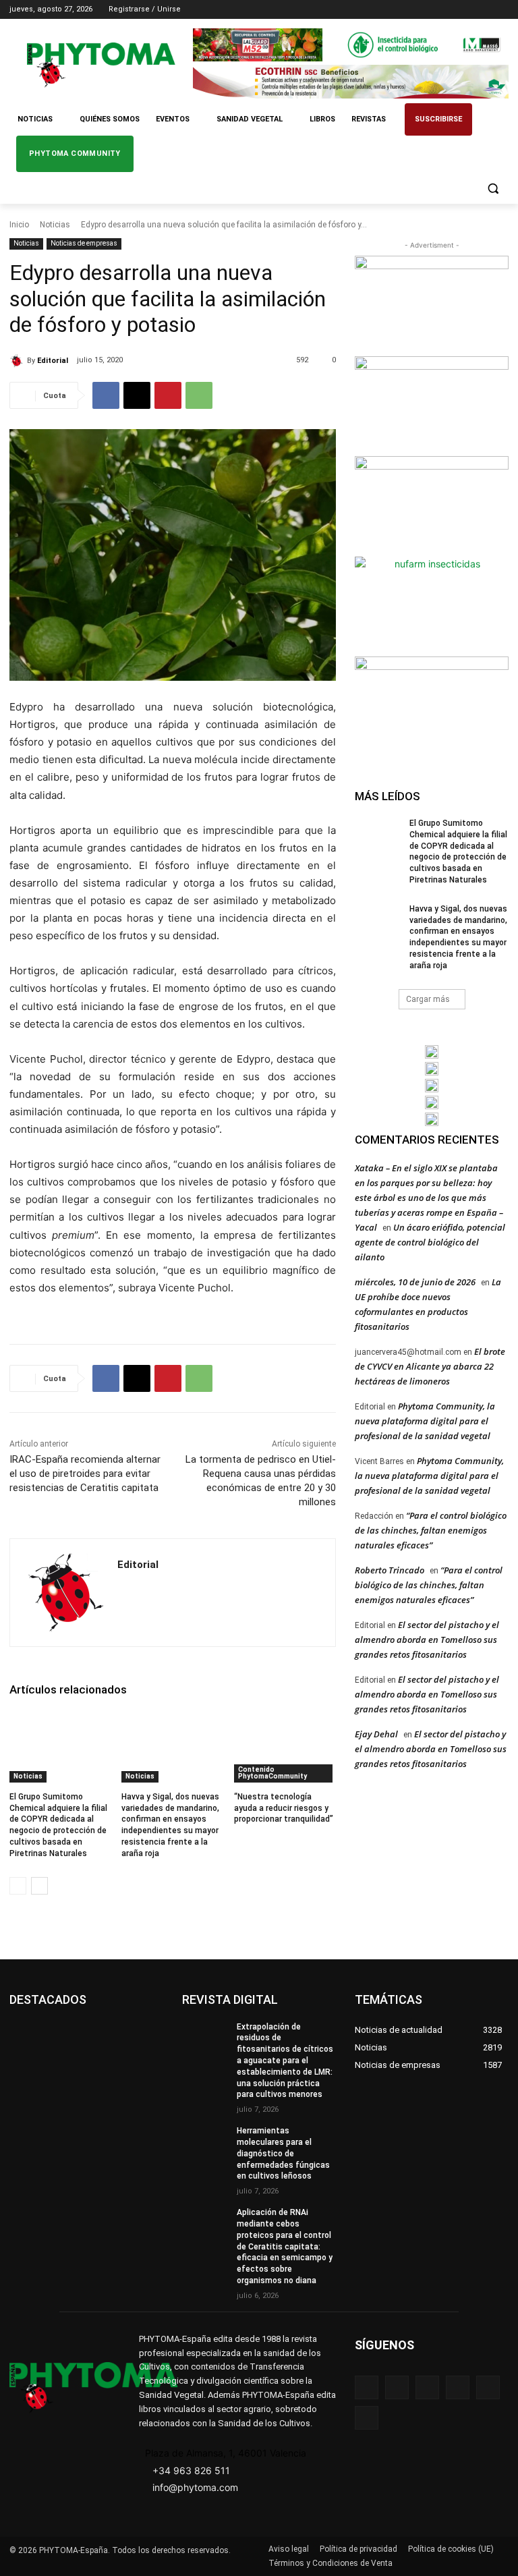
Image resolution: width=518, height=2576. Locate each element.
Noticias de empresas (84, 243)
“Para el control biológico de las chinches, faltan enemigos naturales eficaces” (431, 1530)
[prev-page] (18, 1886)
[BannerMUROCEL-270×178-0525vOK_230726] (432, 1102)
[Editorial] (18, 361)
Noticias (55, 225)
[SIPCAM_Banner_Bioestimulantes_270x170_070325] (432, 505)
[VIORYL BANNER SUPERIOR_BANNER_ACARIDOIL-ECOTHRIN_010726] (351, 81)
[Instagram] (445, 10)
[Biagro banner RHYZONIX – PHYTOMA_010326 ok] (432, 1119)
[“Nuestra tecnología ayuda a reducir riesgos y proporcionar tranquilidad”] (285, 1747)
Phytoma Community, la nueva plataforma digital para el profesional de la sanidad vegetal (425, 1421)
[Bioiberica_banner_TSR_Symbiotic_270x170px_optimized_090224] (432, 405)
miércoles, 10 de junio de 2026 (415, 1282)
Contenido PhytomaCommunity (272, 1773)
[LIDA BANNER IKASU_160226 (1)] (432, 705)
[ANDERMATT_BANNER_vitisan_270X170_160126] (432, 1052)
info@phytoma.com (195, 2487)
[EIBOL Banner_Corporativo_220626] (432, 1086)
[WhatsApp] (199, 395)
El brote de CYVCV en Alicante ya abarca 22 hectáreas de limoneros (430, 1366)
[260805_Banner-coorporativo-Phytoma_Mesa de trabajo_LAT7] (432, 1069)
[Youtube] (501, 10)
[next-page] (39, 1886)
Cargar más (428, 999)
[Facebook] (426, 10)
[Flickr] (397, 2387)
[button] (493, 189)
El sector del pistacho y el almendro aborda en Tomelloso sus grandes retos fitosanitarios (427, 1640)
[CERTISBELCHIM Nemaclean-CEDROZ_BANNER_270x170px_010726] (432, 304)
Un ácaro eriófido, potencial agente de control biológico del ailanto (430, 1242)
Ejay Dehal (376, 1734)
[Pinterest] (168, 395)
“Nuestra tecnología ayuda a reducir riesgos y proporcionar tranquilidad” (284, 1808)
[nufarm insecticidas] (432, 605)
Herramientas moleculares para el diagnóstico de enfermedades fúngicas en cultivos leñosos (283, 2153)
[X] (482, 10)
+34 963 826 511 (191, 2470)
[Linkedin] (464, 10)
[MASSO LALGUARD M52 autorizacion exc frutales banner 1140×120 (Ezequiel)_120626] (351, 45)
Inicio (19, 225)
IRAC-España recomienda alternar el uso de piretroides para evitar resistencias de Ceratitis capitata (85, 1474)
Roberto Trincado (390, 1570)
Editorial (53, 361)
